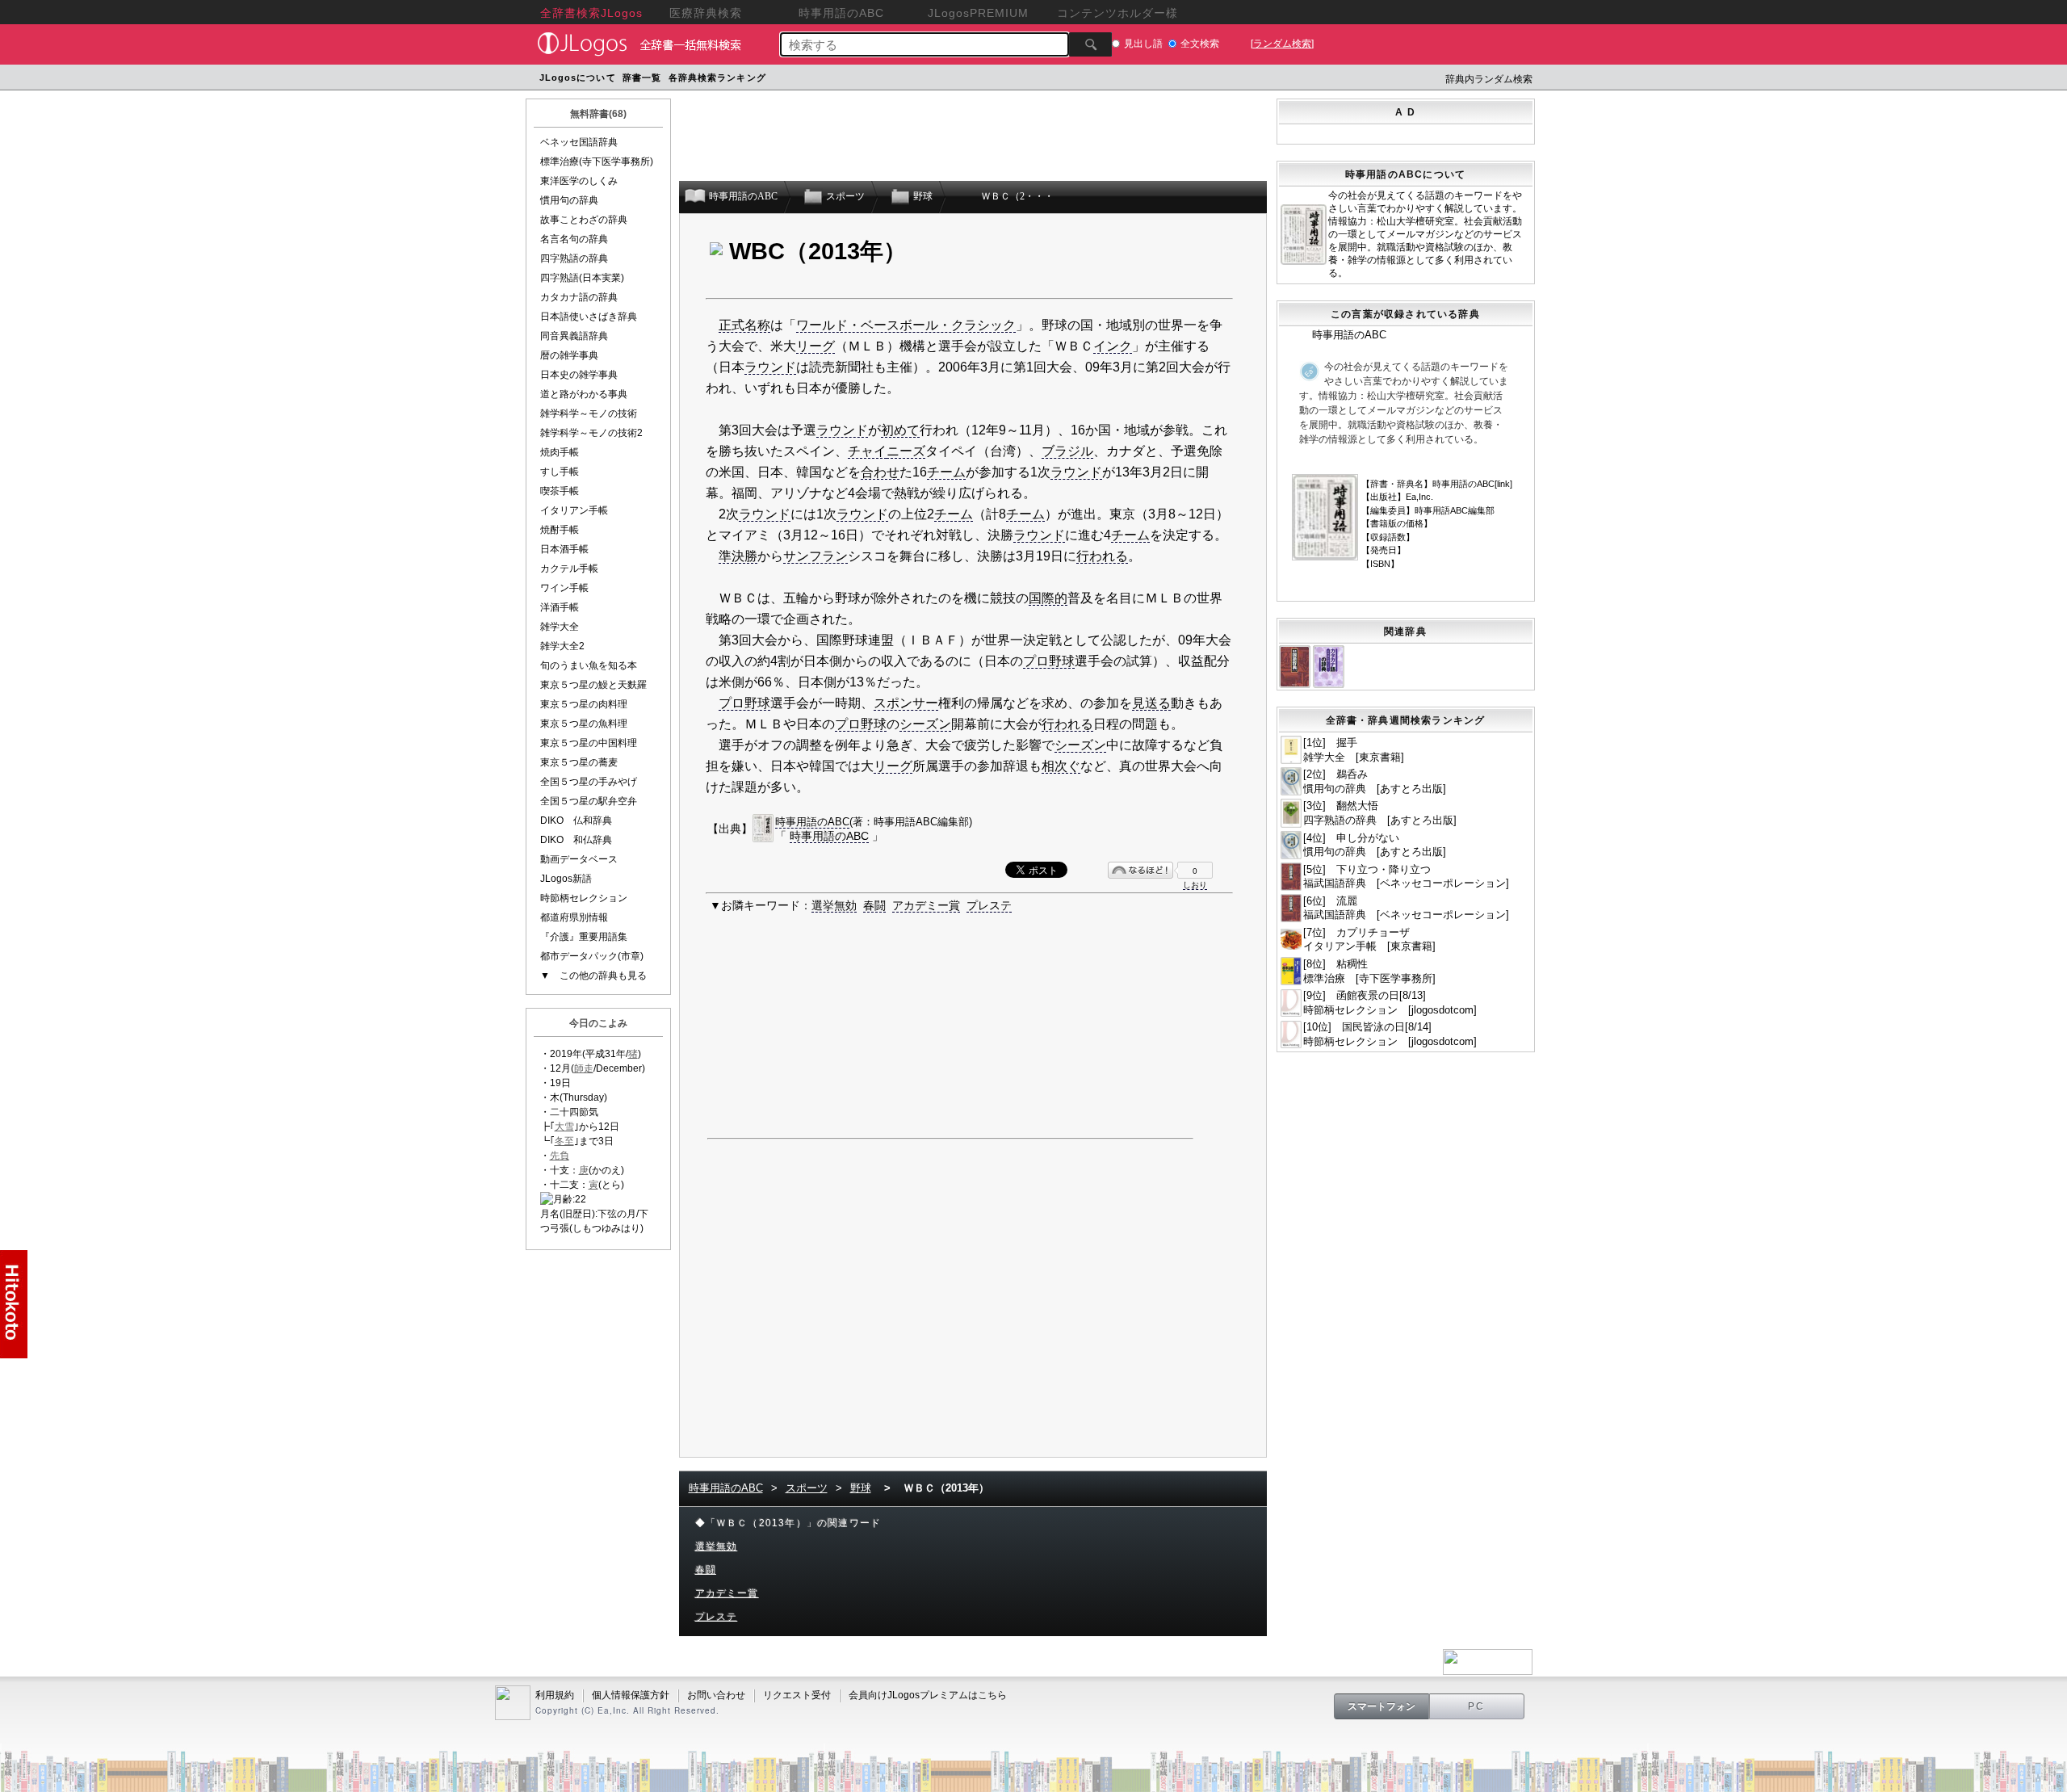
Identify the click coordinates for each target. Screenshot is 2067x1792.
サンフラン (815, 556)
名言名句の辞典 (574, 239)
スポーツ (807, 1488)
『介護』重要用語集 (584, 937)
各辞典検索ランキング (717, 78)
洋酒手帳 (560, 607)
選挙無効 (834, 905)
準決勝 (738, 556)
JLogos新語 (566, 879)
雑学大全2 (562, 646)
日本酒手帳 (564, 549)
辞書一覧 (642, 78)
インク (1113, 346)
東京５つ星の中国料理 (589, 743)
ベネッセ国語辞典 (579, 142)
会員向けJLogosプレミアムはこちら (928, 1695)
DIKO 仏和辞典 (576, 820)
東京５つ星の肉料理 (584, 704)
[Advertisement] (1076, 80)
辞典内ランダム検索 (1489, 79)
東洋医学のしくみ (579, 181)
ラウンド (770, 367)
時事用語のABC (812, 822)
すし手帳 (560, 472)
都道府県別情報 (574, 917)
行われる (1102, 556)
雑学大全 (560, 627)
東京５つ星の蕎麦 (579, 762)
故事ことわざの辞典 (584, 220)
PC (1477, 1706)
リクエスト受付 (797, 1695)
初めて (900, 430)
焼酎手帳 (560, 530)
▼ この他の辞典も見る (593, 976)
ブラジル (1067, 451)
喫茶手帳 (560, 491)
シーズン (925, 724)
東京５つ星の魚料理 (584, 724)
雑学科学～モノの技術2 (591, 433)
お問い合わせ (716, 1695)
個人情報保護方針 (631, 1695)
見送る (1151, 703)
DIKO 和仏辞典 (576, 840)
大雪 (564, 1127)
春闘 (874, 905)
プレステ (989, 905)
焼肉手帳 (560, 452)
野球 (861, 1488)
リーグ (815, 346)
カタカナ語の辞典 (579, 297)
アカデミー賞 (926, 905)
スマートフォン (1381, 1706)
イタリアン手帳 (574, 510)
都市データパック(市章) (592, 956)
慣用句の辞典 (569, 200)
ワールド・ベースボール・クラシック (906, 325)
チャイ (867, 451)
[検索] (1090, 44)
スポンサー (906, 703)
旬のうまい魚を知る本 (589, 665)
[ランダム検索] (1282, 44)
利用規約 (555, 1695)
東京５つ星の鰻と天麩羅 (593, 685)
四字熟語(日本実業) (582, 278)
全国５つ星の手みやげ (589, 782)
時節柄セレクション (584, 898)
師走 (584, 1068)
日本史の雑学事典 (579, 375)
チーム (946, 472)
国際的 (1048, 598)
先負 (560, 1156)
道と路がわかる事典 (584, 394)
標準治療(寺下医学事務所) (597, 162)
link (1503, 484)
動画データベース (579, 859)
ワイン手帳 (564, 588)
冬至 (564, 1141)
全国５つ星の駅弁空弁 (589, 801)
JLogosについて (578, 78)
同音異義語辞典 (574, 336)
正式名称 (744, 325)
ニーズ (906, 451)
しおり (1195, 885)
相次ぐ (1061, 766)
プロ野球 (1049, 661)
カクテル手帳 (569, 569)
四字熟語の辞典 (574, 258)
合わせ (880, 472)
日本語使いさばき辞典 (589, 317)
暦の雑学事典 (569, 355)
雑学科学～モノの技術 (589, 413)
